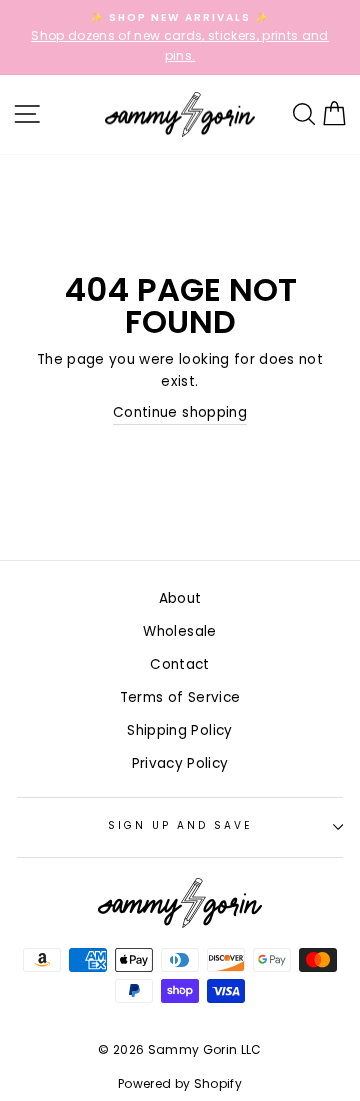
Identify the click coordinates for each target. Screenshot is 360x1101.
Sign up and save (180, 825)
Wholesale (179, 631)
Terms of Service (180, 697)
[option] (180, 37)
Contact (179, 664)
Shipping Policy (179, 730)
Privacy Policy (180, 763)
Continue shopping (180, 412)
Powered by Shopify (180, 1083)
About (180, 598)
